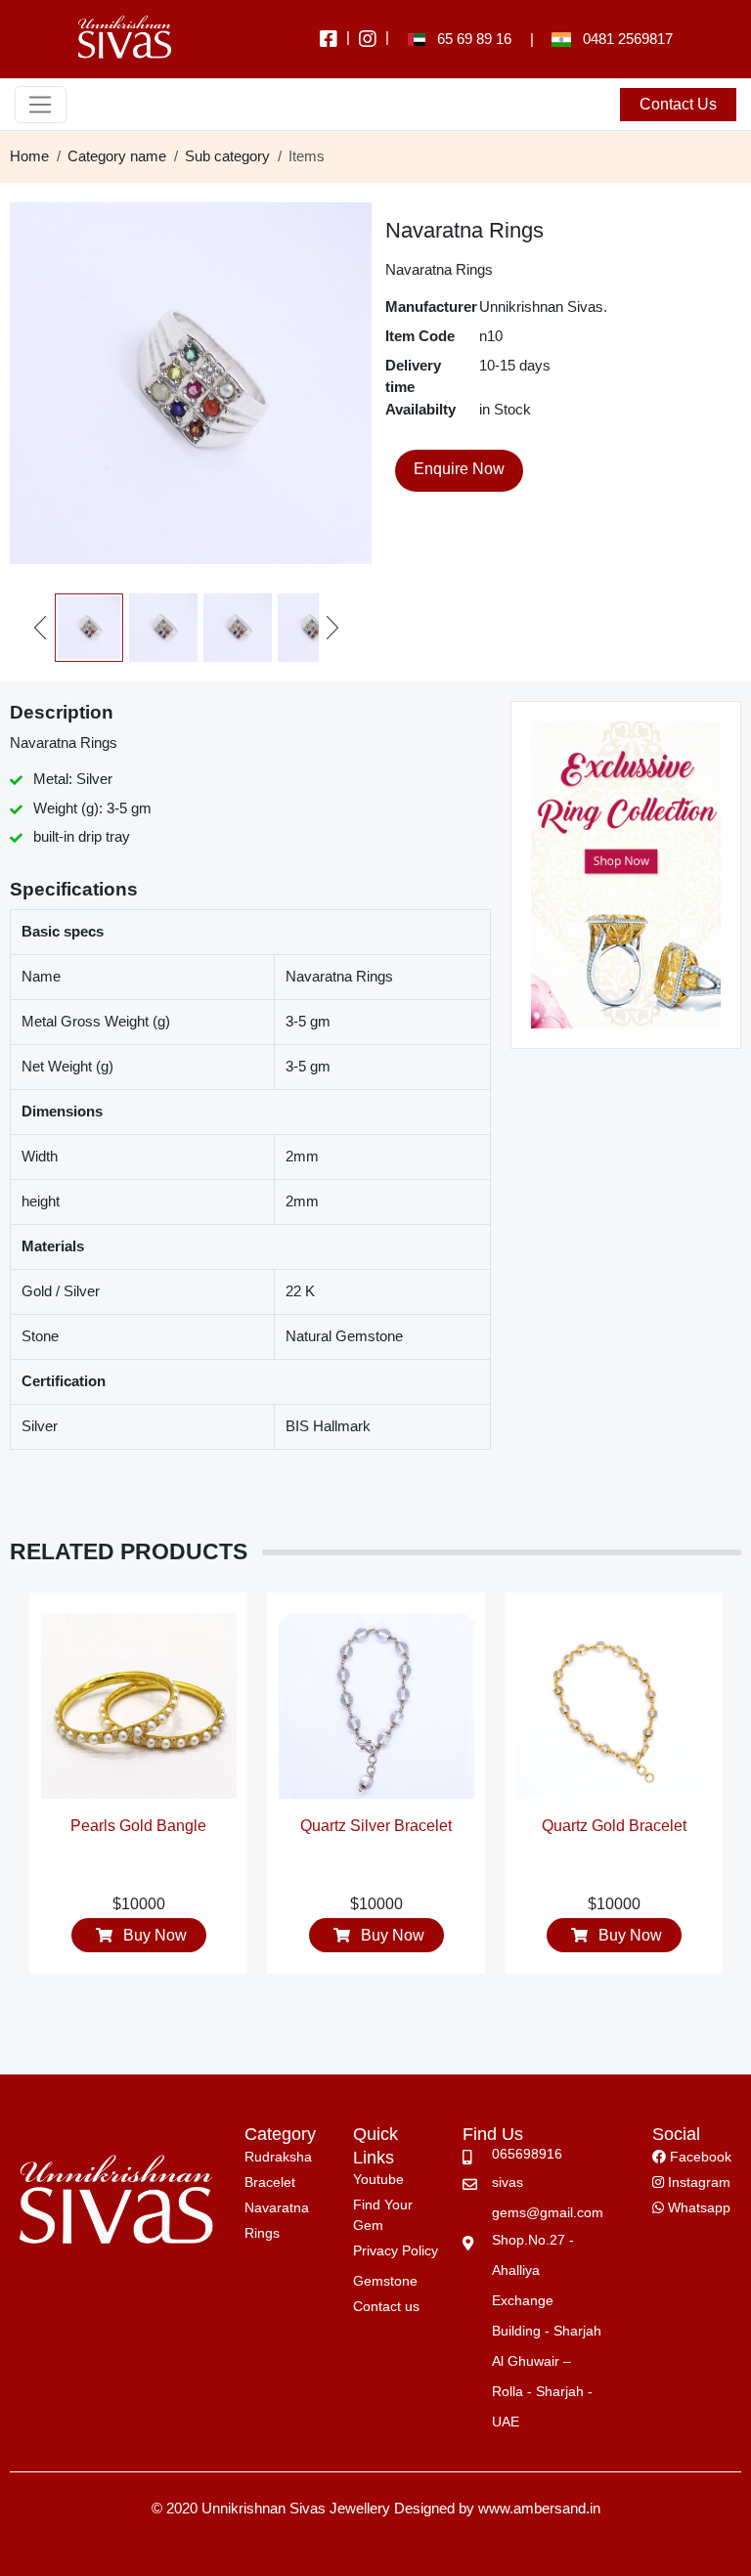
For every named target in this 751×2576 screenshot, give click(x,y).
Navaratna (277, 2207)
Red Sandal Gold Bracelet (624, 1837)
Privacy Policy (396, 2250)
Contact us (386, 2306)
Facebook (699, 2157)
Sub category (227, 156)
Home (29, 156)
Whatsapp (697, 2207)
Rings (262, 2233)
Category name (117, 156)
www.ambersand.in (539, 2508)
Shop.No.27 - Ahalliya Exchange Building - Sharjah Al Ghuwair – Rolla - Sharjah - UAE (547, 2331)
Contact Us (678, 104)
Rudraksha (278, 2157)
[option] (149, 1792)
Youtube (378, 2179)
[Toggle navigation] (41, 105)
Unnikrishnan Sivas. (543, 306)
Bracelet (270, 2182)
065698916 (527, 2154)
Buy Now (164, 1935)
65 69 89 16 (468, 39)
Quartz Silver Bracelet (149, 1826)
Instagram (697, 2182)
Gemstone (385, 2281)
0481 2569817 (622, 39)
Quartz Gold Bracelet (387, 1826)
